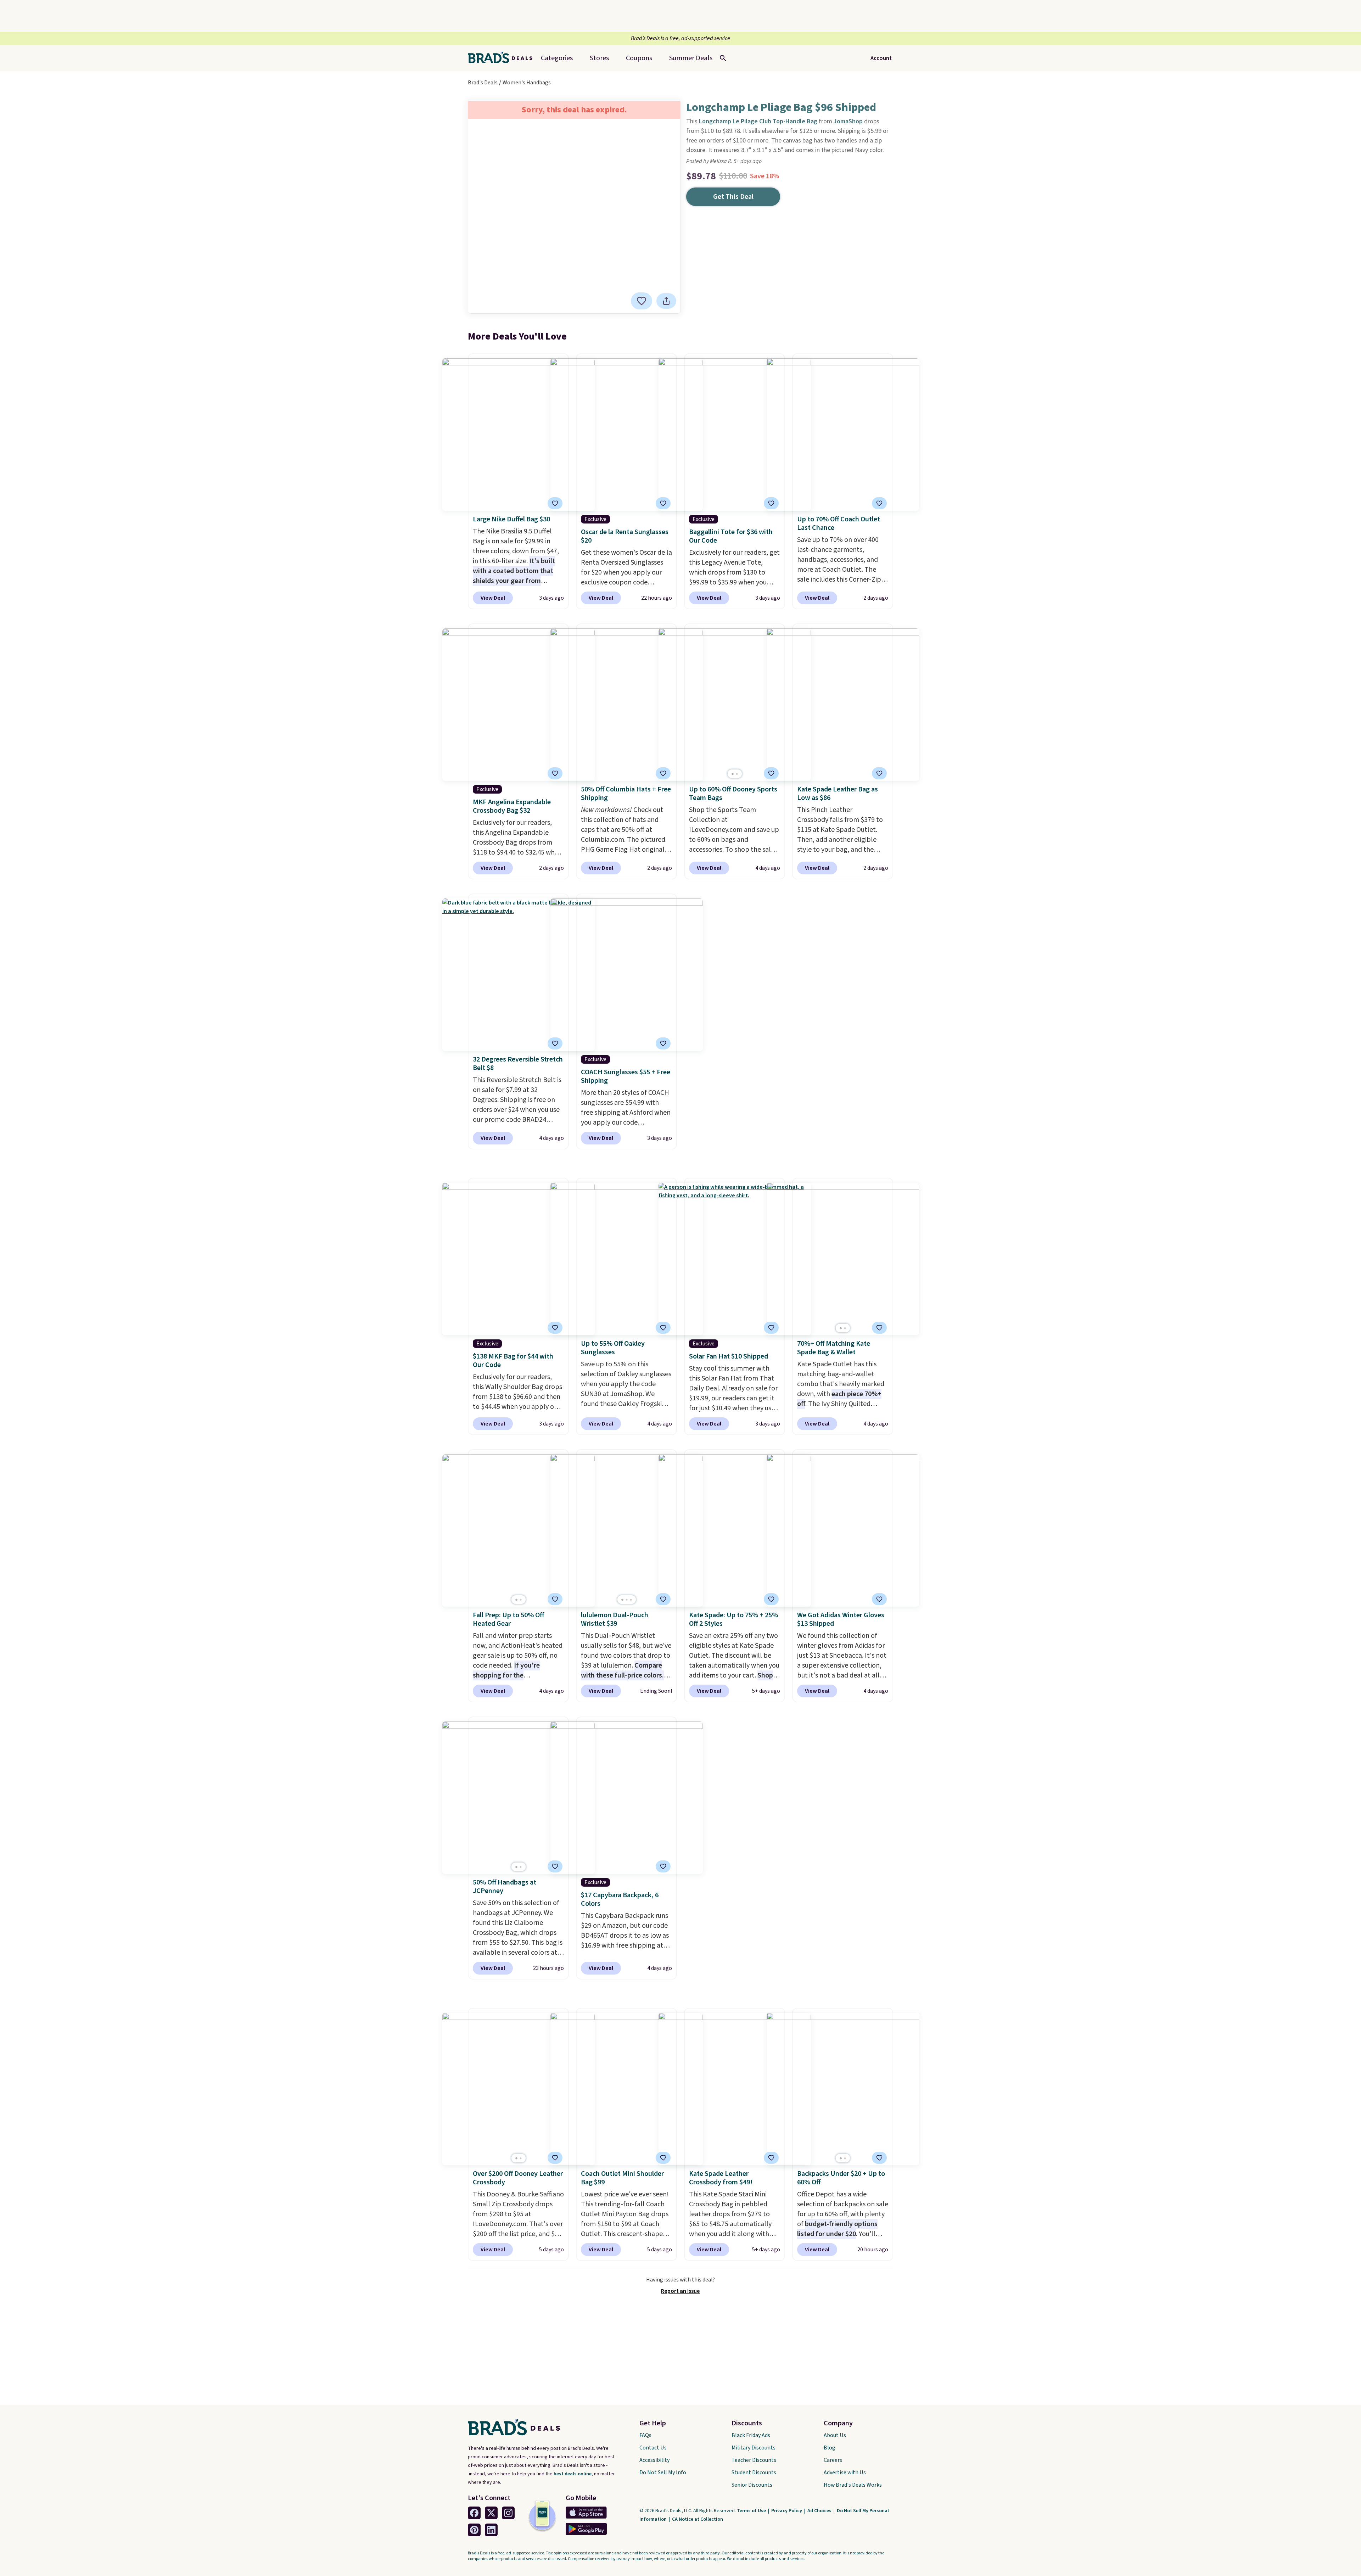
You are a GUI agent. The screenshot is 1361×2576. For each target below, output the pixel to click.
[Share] (666, 301)
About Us (835, 2435)
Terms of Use (752, 2511)
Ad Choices (820, 2511)
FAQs (645, 2435)
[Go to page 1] (733, 774)
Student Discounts (754, 2473)
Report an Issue (680, 2291)
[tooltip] (642, 301)
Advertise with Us (845, 2473)
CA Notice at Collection (698, 2519)
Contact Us (653, 2448)
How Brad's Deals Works (853, 2485)
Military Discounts (754, 2448)
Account (881, 58)
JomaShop (848, 121)
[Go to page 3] (631, 1600)
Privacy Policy (787, 2511)
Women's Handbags (527, 83)
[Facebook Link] (474, 2513)
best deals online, (573, 2474)
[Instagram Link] (508, 2513)
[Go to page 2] (737, 774)
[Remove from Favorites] (642, 301)
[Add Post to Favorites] (879, 503)
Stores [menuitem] (599, 58)
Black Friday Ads (751, 2435)
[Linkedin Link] (491, 2530)
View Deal (493, 598)
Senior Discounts (752, 2485)
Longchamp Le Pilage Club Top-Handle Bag (758, 121)
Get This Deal (733, 197)
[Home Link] (503, 58)
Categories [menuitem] (557, 58)
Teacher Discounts (754, 2460)
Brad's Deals (483, 83)
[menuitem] (691, 58)
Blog (830, 2448)
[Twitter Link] (491, 2513)
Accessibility (654, 2460)
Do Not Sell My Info (663, 2473)
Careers (833, 2460)
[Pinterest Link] (474, 2530)
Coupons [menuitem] (639, 58)
